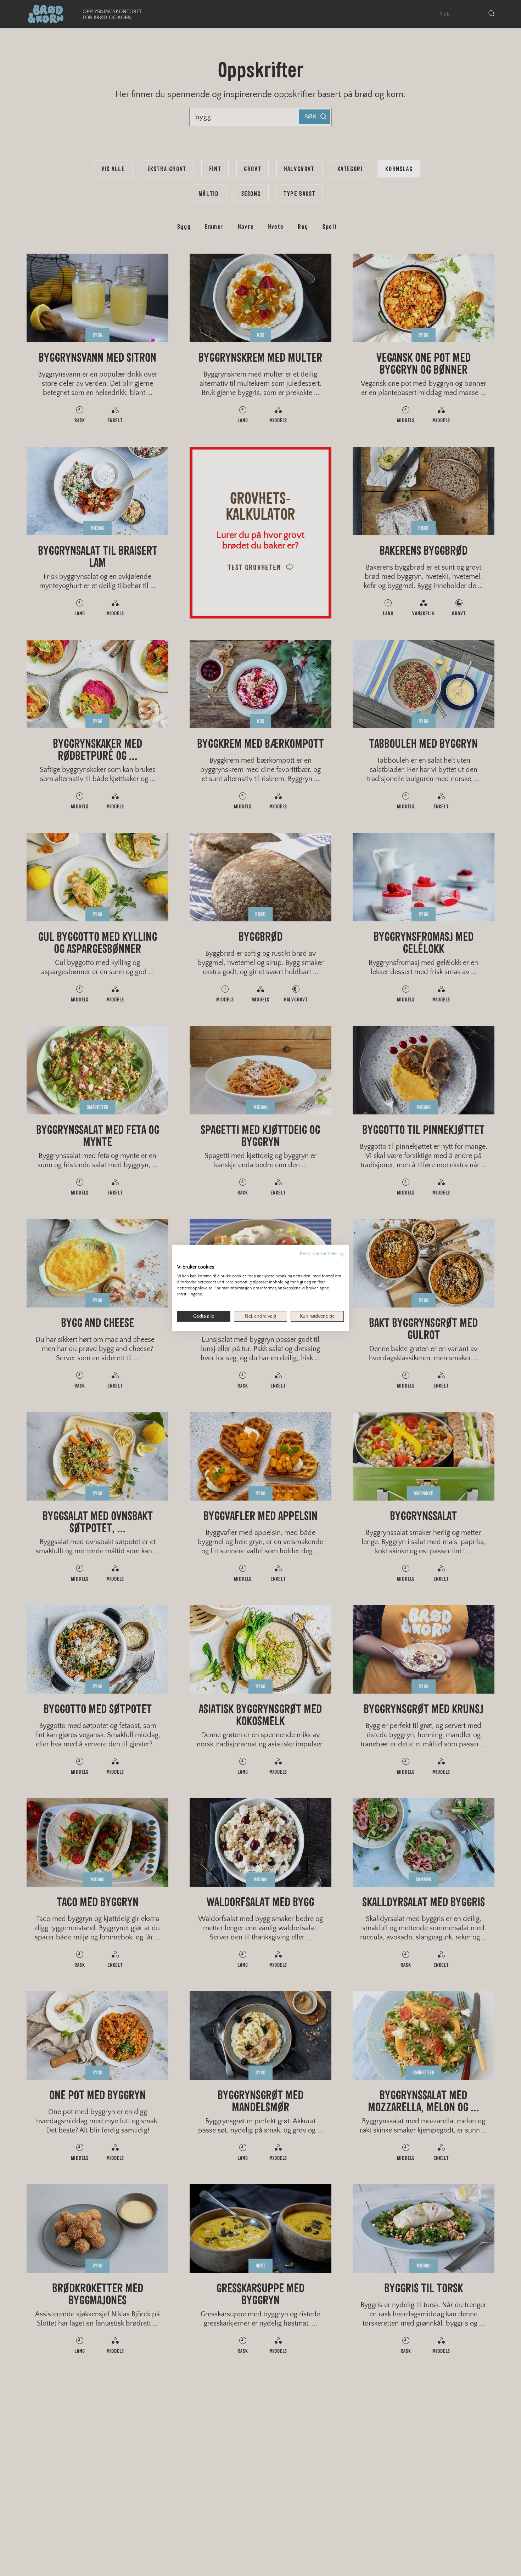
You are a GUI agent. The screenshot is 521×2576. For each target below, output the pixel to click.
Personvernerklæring (322, 1254)
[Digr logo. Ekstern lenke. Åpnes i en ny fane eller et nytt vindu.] (182, 1260)
